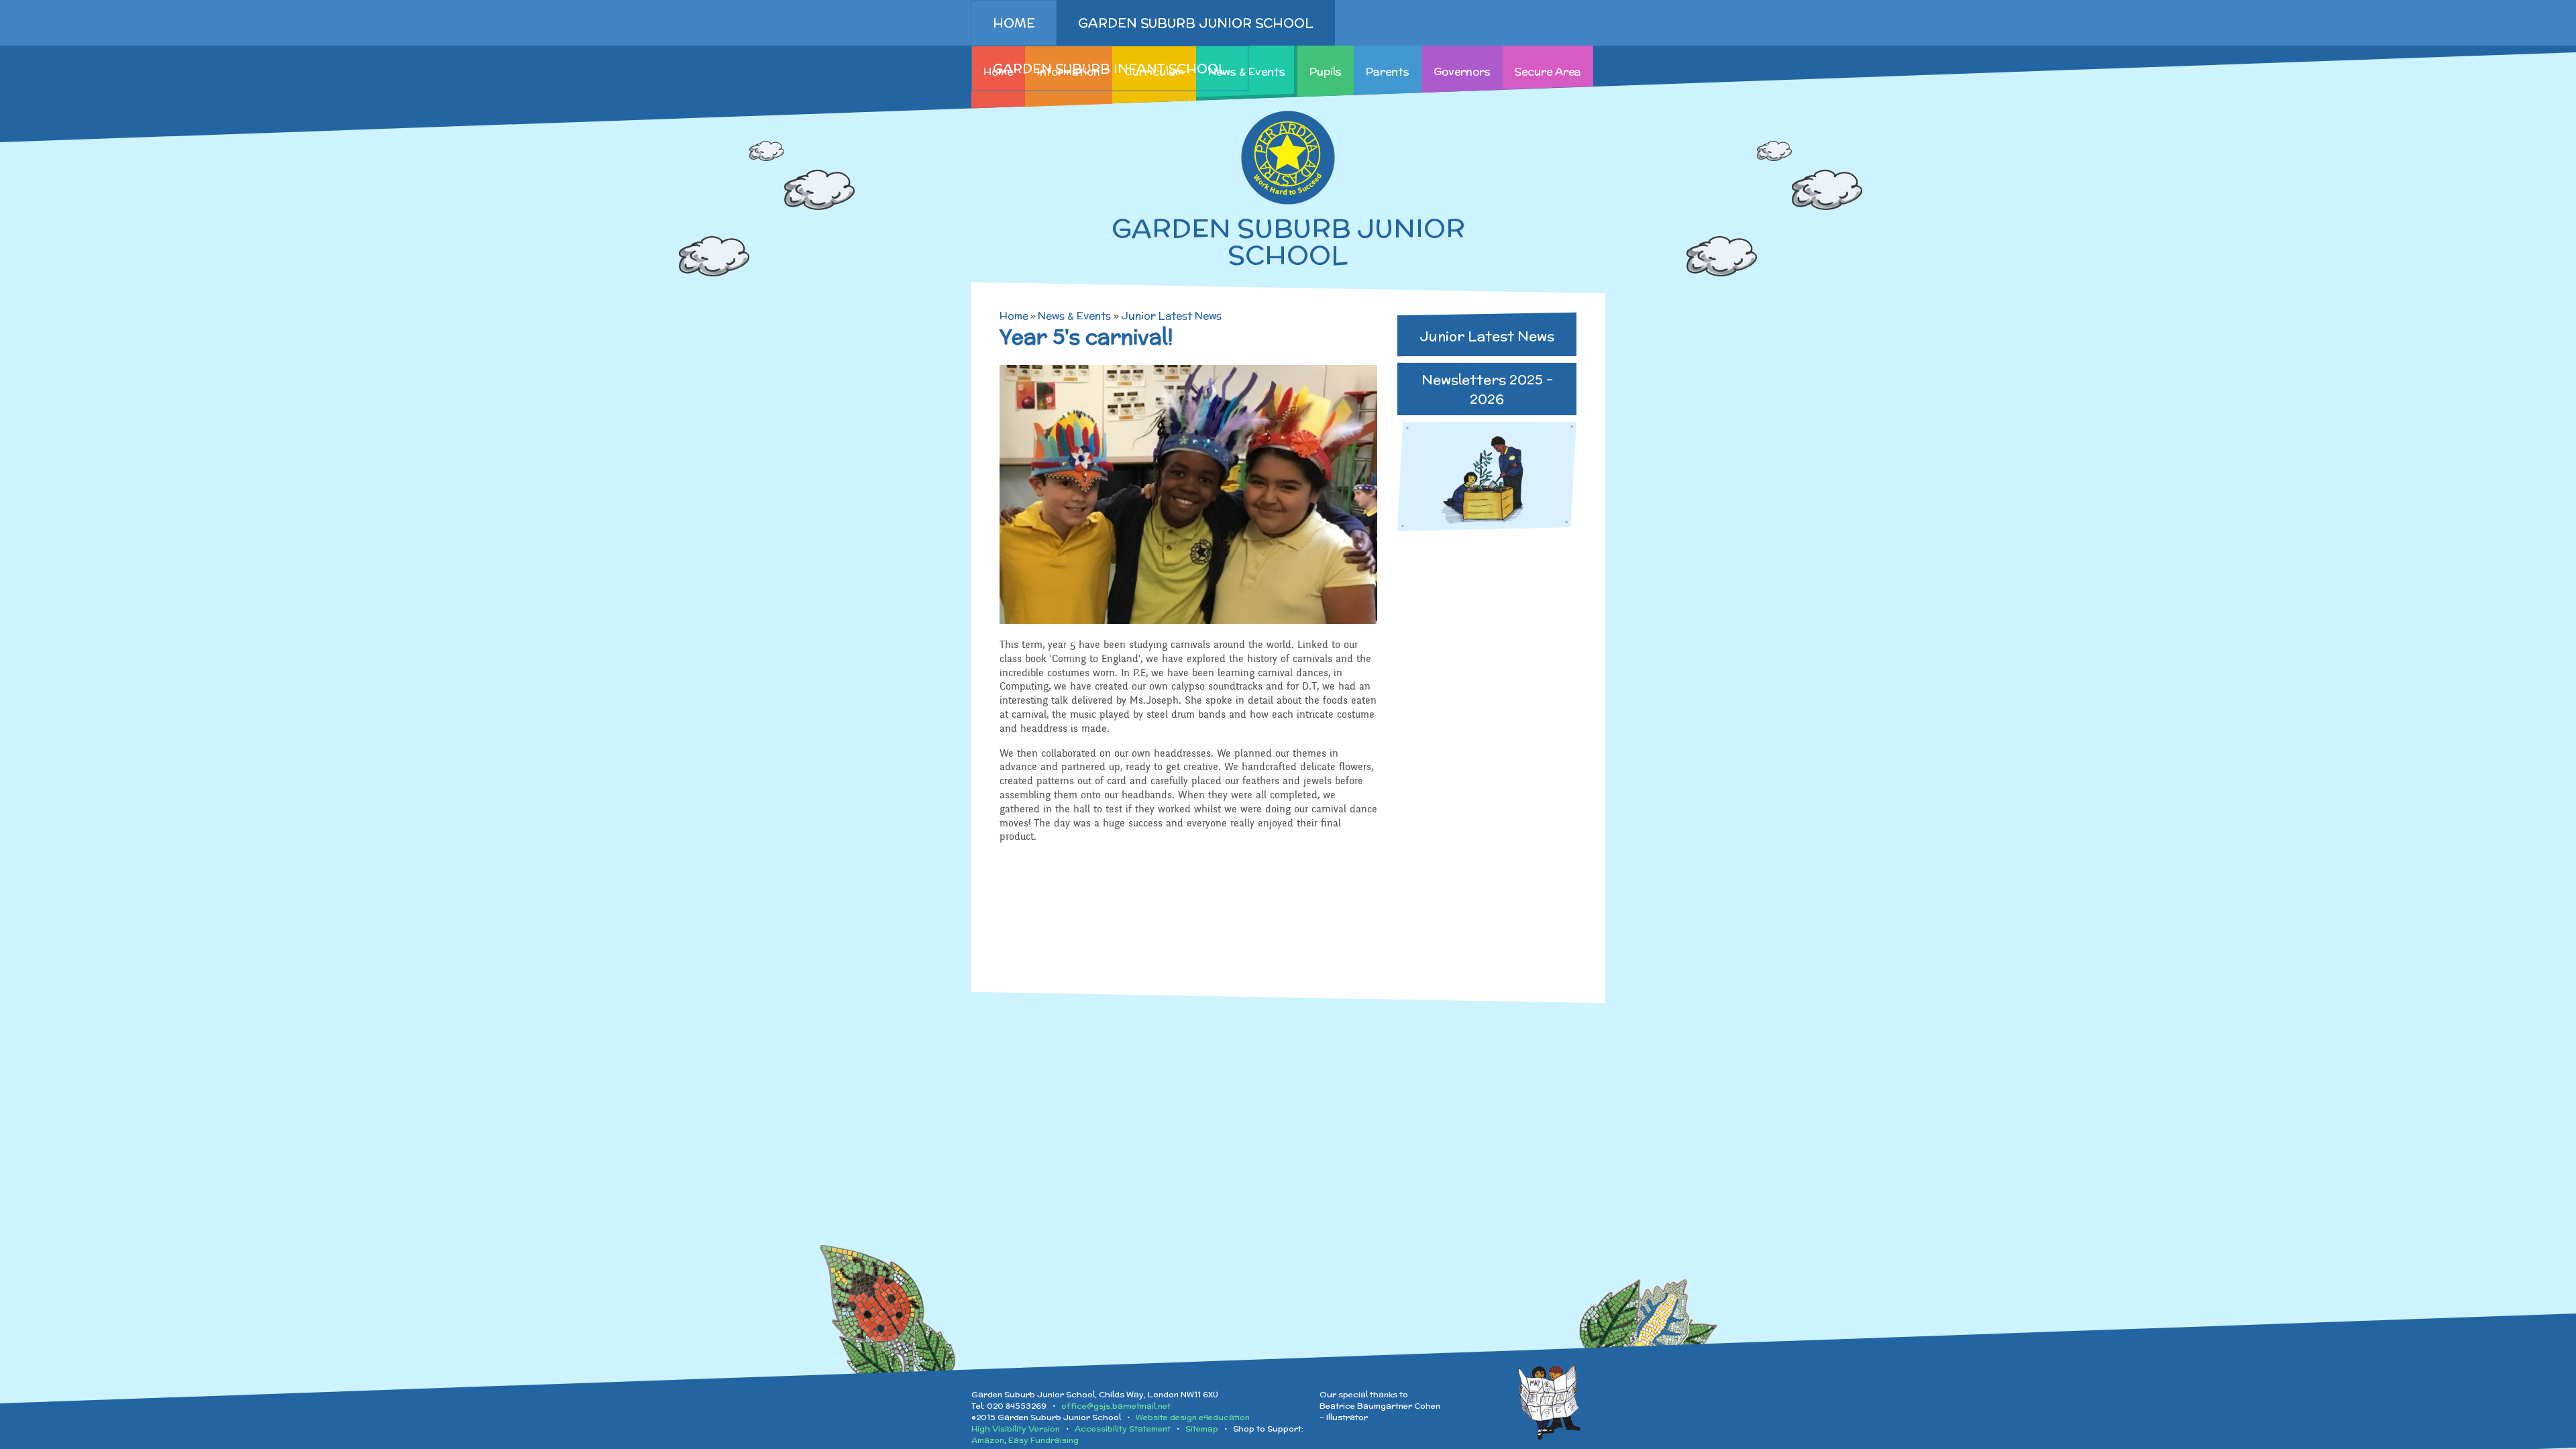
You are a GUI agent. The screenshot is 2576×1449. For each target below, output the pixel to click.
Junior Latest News (1171, 316)
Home (1014, 316)
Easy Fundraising (1043, 1440)
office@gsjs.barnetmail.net (1116, 1406)
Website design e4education (1193, 1417)
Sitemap (1202, 1429)
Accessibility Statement (1123, 1429)
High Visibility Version (1016, 1429)
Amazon (988, 1440)
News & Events (1074, 316)
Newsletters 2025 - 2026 (1487, 389)
